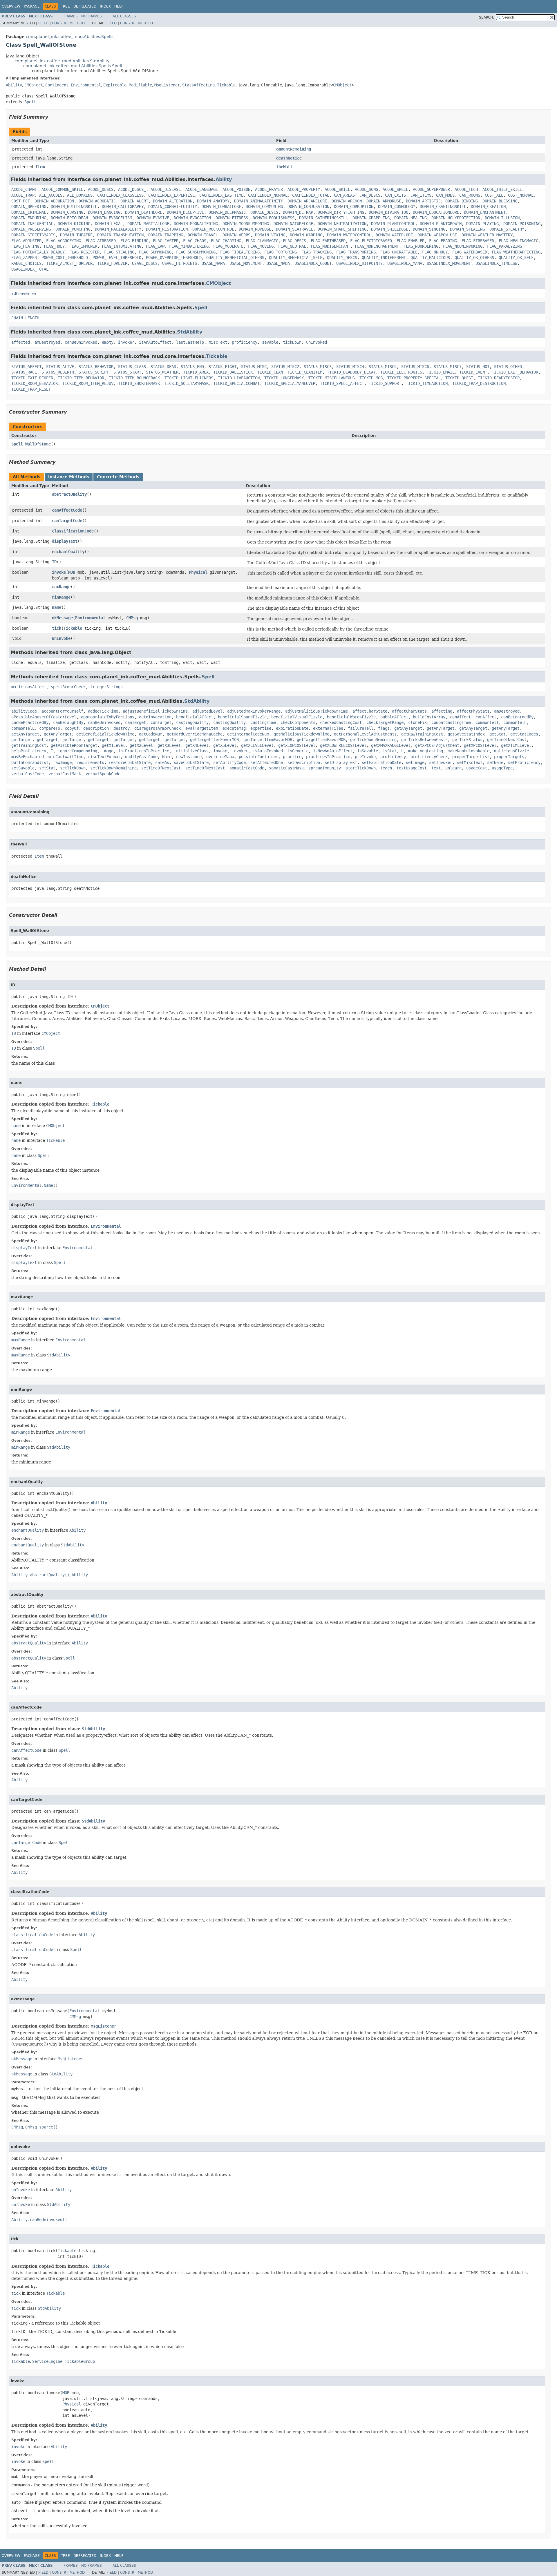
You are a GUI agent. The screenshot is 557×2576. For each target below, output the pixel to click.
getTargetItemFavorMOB (214, 740)
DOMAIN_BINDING (462, 201)
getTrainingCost (29, 745)
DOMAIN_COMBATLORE (221, 206)
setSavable (23, 768)
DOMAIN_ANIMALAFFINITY (258, 201)
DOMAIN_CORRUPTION (354, 206)
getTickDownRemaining (373, 740)
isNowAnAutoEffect (333, 751)
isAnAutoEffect (155, 342)
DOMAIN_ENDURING (29, 218)
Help (119, 6)
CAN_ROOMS (470, 195)
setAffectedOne (267, 762)
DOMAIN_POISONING (522, 224)
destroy (122, 728)
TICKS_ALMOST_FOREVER (69, 263)
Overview (11, 6)
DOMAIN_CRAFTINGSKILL (443, 206)
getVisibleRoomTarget (74, 745)
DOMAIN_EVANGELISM (112, 218)
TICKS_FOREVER (112, 263)
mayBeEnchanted (28, 757)
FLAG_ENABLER (410, 241)
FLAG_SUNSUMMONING (196, 252)
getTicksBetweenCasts (424, 740)
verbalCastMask (65, 774)
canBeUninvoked (81, 342)
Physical (198, 572)
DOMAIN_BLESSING (500, 201)
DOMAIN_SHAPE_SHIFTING (342, 229)
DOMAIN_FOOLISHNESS (274, 218)
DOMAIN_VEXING (270, 235)
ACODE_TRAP (23, 195)
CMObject (34, 85)
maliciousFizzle (511, 751)
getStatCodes (524, 734)
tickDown (292, 342)
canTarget (135, 722)
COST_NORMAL (521, 195)
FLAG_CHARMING (226, 241)
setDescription (304, 762)
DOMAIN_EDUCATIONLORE (436, 212)
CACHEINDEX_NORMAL (268, 195)
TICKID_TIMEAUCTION (427, 383)
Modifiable (140, 85)
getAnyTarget (408, 728)
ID (54, 562)
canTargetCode (67, 521)
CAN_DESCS (370, 195)
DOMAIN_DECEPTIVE (185, 212)
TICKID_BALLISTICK (233, 372)
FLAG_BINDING (134, 241)
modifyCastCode (141, 757)
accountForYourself (62, 711)
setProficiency (524, 762)
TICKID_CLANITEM (305, 372)
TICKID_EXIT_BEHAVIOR (515, 372)
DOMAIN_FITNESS (232, 218)
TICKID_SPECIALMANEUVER (290, 383)
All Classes (124, 16)
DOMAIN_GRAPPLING (371, 218)
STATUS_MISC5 (383, 367)
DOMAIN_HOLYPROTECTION (456, 218)
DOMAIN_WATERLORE (394, 235)
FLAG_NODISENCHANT (330, 246)
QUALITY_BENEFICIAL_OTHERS (235, 258)
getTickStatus (467, 740)
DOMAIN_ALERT (134, 201)
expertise (261, 728)
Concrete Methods (118, 477)
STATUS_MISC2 (285, 367)
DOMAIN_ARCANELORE (307, 201)
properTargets (509, 757)
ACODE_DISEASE (166, 189)
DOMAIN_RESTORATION (167, 229)
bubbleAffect (394, 717)
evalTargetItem (202, 728)
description (96, 728)
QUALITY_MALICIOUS (430, 258)
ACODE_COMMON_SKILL (62, 189)
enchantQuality (68, 552)
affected (21, 342)
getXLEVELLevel (257, 745)
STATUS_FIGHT (223, 367)
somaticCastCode (247, 768)
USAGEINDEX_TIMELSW (496, 263)
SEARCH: (487, 17)
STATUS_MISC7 (448, 367)
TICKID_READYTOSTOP (499, 378)
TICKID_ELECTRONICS (401, 372)
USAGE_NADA (278, 263)
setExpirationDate (381, 762)
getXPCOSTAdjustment (437, 745)
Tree (65, 6)
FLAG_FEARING (443, 241)
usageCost (477, 768)
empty (108, 342)
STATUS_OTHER (508, 367)
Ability (14, 85)
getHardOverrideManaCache (195, 734)
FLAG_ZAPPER (24, 258)
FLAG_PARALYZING (504, 246)
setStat (47, 768)
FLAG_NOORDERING (421, 246)
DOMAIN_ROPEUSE (255, 229)
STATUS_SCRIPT (94, 372)
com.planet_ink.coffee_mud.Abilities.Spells (70, 37)
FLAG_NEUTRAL (292, 246)
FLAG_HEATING (25, 246)
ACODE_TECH (466, 189)
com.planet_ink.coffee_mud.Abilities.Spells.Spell (73, 66)
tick (57, 628)
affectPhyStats (473, 711)
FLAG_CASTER (166, 241)
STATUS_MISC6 (415, 367)
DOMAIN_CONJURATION (308, 206)
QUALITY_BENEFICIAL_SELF (296, 258)
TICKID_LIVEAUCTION (239, 378)
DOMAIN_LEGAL (109, 224)
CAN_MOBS (445, 195)
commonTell (487, 722)
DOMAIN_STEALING (467, 229)
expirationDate (292, 728)
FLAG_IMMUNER (83, 246)
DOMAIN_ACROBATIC (97, 201)
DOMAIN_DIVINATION (388, 212)
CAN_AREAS (344, 195)
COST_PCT (21, 201)
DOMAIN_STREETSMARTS (33, 235)
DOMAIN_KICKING (74, 224)
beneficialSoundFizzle (242, 717)
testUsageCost (412, 768)
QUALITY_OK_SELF (516, 258)
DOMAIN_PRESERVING (31, 229)
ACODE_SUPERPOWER (431, 189)
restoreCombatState (130, 762)
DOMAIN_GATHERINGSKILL (323, 218)
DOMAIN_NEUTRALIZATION (342, 224)
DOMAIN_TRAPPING (166, 235)
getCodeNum (151, 734)
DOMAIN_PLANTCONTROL (393, 224)
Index (105, 6)
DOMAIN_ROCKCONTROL (213, 229)
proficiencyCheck (429, 757)
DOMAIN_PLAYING (482, 224)
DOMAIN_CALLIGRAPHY (123, 206)
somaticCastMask (286, 768)
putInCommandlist (30, 762)
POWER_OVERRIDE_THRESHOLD (174, 258)
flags (384, 728)
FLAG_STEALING (119, 252)
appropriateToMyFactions (108, 717)
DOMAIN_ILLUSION (502, 218)
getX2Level (141, 745)
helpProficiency (29, 751)
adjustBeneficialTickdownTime (155, 711)
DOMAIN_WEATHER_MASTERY (487, 235)
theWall (284, 167)
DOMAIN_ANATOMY (213, 201)
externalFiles (328, 728)
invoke (59, 572)
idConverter (24, 294)
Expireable (115, 85)
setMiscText (470, 762)
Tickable (226, 85)
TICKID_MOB (371, 378)
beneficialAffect (195, 717)
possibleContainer (258, 757)
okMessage (62, 618)
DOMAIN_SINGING (429, 229)
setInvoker (441, 762)
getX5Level (225, 745)
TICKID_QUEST (459, 378)
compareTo (50, 728)
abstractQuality (69, 494)
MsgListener (167, 85)
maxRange (61, 587)
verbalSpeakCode (103, 774)
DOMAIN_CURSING (67, 212)
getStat (498, 734)
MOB (72, 572)
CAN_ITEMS (421, 195)
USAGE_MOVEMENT (246, 263)
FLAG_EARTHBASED (328, 241)
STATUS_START (127, 372)
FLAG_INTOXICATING (122, 246)
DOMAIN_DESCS (264, 212)
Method (77, 23)
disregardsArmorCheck (158, 728)
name (57, 607)
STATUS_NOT (478, 367)
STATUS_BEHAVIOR (96, 367)
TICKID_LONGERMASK (284, 378)
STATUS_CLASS (132, 367)
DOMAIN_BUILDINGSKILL (74, 206)
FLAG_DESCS (294, 241)
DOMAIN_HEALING (410, 218)
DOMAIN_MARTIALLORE (148, 224)
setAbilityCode (229, 762)
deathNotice (289, 158)
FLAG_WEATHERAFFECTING (516, 252)
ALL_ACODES (51, 195)
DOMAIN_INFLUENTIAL (32, 224)
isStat (390, 751)
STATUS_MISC (254, 367)
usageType (502, 768)
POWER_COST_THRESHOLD (65, 258)
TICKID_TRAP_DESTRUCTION (479, 383)
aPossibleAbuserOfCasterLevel (44, 717)
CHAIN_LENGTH (25, 318)
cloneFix (417, 722)
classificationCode (73, 531)
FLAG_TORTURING (281, 252)
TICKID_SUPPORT (385, 383)
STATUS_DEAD (163, 367)
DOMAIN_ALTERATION (173, 201)
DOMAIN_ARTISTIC (423, 201)
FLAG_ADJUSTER (26, 241)
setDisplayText (341, 762)
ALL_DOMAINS (80, 195)
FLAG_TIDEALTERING (240, 252)
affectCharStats (409, 711)
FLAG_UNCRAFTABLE (399, 252)
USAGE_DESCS (145, 263)
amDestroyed (47, 342)
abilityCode (24, 711)
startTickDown (361, 768)
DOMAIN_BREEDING (29, 206)
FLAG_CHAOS (195, 241)
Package (32, 6)
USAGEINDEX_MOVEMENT (449, 263)
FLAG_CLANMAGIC (262, 241)
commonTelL (515, 722)
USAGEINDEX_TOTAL (30, 269)
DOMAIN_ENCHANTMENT (485, 212)
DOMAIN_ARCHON (347, 201)
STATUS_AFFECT (26, 367)
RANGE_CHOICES (26, 263)
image (108, 751)
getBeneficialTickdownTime (105, 734)
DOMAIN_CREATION (488, 206)
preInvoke (365, 757)
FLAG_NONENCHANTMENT (377, 246)
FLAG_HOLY (54, 246)
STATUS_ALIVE (60, 367)
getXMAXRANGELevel (391, 745)
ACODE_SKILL (337, 189)
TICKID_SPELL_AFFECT (342, 383)
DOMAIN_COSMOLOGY (397, 206)
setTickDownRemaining (113, 768)
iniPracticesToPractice (144, 751)
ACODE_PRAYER (269, 189)
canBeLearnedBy (517, 717)
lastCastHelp (190, 342)
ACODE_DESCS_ (132, 189)
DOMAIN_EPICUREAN (69, 218)
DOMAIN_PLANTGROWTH (441, 224)
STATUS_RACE (24, 372)
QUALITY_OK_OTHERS (474, 258)
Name (167, 757)
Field (43, 23)
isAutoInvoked (268, 751)
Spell (30, 102)
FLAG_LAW (155, 246)
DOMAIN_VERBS (236, 235)
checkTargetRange (385, 722)
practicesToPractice (328, 757)
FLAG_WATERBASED (470, 252)
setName (495, 762)
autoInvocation (155, 717)
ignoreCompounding (77, 751)
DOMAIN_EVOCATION (192, 218)
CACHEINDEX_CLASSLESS (120, 195)
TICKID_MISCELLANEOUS (332, 378)
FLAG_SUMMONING (155, 252)
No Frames (92, 16)
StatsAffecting (198, 85)
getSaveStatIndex (466, 734)
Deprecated (85, 6)
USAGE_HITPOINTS (180, 263)
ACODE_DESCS (101, 189)
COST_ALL (494, 195)
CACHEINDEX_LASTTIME (221, 195)
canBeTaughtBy (68, 722)
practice (292, 757)
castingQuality (192, 722)
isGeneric (298, 751)
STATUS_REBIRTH (58, 372)
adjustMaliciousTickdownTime (317, 711)
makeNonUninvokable (469, 751)
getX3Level (169, 745)
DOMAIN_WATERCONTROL (349, 235)
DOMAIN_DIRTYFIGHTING (341, 212)
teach (386, 768)
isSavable (368, 751)
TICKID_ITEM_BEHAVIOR (81, 378)
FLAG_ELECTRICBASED (371, 241)
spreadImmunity (325, 768)
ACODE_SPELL (395, 189)
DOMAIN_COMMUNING (264, 206)
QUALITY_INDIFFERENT (384, 258)
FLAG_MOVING (261, 246)
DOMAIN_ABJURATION (54, 201)
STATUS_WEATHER (162, 372)
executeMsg (234, 728)
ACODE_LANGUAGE (202, 189)
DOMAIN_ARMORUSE (384, 201)
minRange (61, 597)
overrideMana (220, 757)
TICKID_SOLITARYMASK (187, 383)
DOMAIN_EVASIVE (153, 218)
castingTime (263, 722)
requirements (90, 762)
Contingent (57, 85)
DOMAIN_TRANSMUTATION (120, 235)
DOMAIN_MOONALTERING (196, 224)
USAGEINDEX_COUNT (313, 263)
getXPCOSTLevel (480, 745)
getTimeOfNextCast (507, 740)
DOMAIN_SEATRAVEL (294, 229)
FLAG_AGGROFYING (64, 241)
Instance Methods (69, 477)
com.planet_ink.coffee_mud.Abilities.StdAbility (62, 61)
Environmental (86, 85)
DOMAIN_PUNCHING (73, 229)
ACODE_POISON (236, 189)
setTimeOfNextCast (161, 768)
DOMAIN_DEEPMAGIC (227, 212)
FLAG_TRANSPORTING (356, 252)
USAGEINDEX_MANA (405, 263)
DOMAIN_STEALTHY (507, 229)
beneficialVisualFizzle (297, 717)
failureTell (361, 728)
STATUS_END (192, 367)
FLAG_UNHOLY (435, 252)
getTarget (22, 740)
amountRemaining (294, 149)
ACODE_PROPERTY (304, 189)
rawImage (62, 762)
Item (40, 167)
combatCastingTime (451, 722)
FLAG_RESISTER (84, 252)
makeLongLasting (426, 751)
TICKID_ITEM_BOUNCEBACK (134, 378)
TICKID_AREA (196, 372)
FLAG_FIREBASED (478, 241)
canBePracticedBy (30, 722)
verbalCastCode (28, 774)
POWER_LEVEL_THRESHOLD (117, 258)
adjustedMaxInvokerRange (254, 711)
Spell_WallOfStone (31, 444)
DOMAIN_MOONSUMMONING (246, 224)
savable (270, 342)
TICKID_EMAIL (441, 372)
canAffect (460, 717)
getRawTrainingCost (422, 734)
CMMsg (132, 618)
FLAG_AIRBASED (101, 241)
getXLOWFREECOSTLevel (343, 745)
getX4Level (197, 745)
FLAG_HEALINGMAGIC (518, 241)
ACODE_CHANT (24, 189)
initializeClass (191, 751)
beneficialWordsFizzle (351, 717)
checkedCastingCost (341, 722)
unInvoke (61, 638)
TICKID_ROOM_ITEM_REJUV (88, 383)
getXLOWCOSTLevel (297, 745)
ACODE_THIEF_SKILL (502, 189)
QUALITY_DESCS (342, 258)
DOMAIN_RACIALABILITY (118, 229)
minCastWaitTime (66, 757)
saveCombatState (191, 762)
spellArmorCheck (68, 687)
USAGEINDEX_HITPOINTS (359, 263)
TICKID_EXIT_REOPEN (32, 378)
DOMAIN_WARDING (306, 235)
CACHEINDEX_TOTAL (311, 195)
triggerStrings (106, 687)
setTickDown (73, 768)
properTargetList (471, 757)
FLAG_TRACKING (317, 252)
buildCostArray (429, 717)
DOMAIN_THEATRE (76, 235)
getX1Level (113, 745)
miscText (218, 342)
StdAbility (190, 332)
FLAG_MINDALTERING (189, 246)
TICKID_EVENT (473, 372)
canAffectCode (67, 510)
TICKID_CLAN (270, 372)
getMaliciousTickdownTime (301, 734)
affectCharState (370, 711)
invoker (126, 342)
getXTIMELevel (516, 745)
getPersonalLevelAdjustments (365, 734)
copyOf (72, 728)
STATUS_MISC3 (318, 367)
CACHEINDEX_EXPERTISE (171, 195)
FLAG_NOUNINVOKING (463, 246)
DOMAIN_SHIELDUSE (390, 229)
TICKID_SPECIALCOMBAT (236, 383)
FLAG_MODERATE (228, 246)
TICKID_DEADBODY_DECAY (351, 372)
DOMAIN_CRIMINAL (29, 212)
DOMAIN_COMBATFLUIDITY (173, 206)
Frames (71, 16)
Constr (59, 23)
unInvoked (317, 342)
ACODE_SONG (366, 189)
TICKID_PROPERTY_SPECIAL (414, 378)
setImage (415, 762)
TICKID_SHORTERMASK (139, 383)
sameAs (162, 762)
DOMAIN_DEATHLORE (144, 212)
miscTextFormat (104, 757)
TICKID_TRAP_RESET (31, 389)
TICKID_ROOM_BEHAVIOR (35, 383)
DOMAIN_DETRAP (298, 212)
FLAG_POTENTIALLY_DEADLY (38, 252)
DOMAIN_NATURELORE (293, 224)
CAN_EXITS (395, 195)
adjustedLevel (207, 711)
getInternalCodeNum (248, 734)
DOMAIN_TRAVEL (203, 235)
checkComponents (298, 722)
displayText (65, 541)
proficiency (245, 342)
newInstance (189, 757)
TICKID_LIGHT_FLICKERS (189, 378)
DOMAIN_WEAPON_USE (437, 235)
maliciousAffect (29, 687)
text (436, 768)
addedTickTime (103, 711)
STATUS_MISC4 (350, 367)
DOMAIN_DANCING (104, 212)
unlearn (453, 768)
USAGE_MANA (213, 263)
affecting (442, 711)
